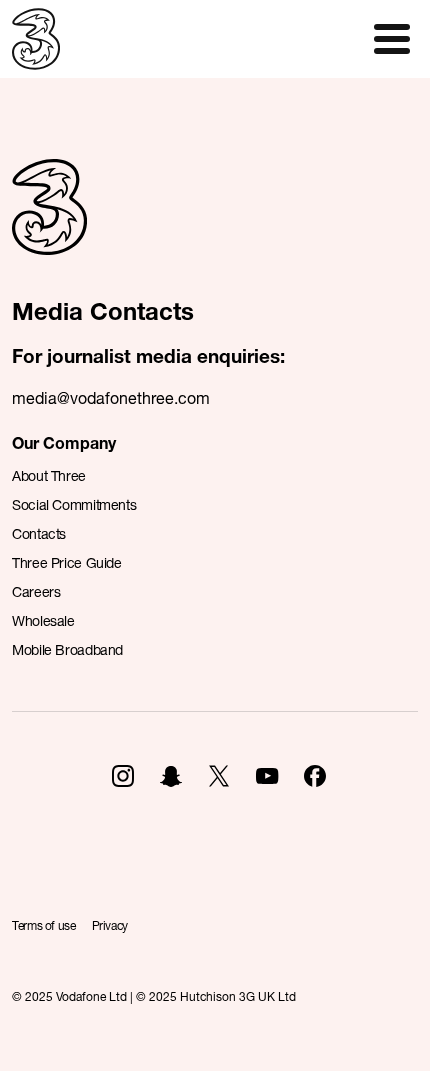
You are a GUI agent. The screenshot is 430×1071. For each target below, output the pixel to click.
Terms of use (44, 925)
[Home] (49, 228)
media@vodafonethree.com (111, 397)
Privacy (110, 925)
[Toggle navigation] (392, 39)
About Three (49, 475)
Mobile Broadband (67, 649)
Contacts (39, 533)
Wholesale (43, 620)
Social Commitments (74, 504)
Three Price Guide (67, 562)
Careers (36, 591)
